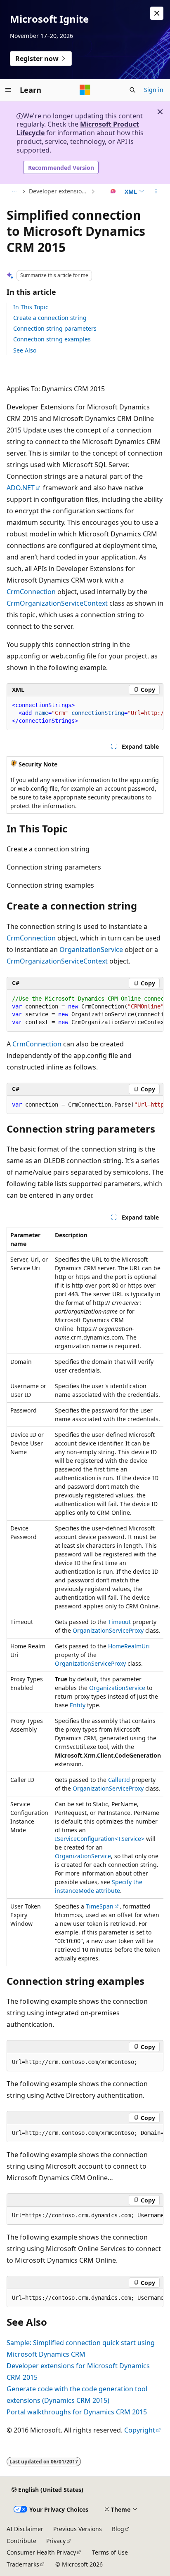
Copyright (140, 2430)
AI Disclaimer (25, 2529)
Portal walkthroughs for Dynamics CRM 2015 (77, 2412)
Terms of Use (110, 2552)
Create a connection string (50, 318)
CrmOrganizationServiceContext (57, 603)
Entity (78, 1705)
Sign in (154, 90)
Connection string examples (52, 339)
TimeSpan (100, 1906)
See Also (25, 350)
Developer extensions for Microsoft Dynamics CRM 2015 (59, 191)
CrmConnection (31, 592)
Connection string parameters (55, 328)
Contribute (21, 2541)
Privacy (56, 2541)
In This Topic (31, 307)
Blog (118, 2529)
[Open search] (132, 90)
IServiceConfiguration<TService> (100, 1839)
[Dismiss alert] (157, 13)
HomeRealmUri (129, 1646)
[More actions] (156, 192)
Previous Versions (78, 2529)
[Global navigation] (8, 90)
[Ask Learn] (113, 192)
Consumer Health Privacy (41, 2552)
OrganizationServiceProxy (108, 1630)
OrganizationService (91, 950)
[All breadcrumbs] (14, 192)
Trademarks (23, 2564)
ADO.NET (21, 488)
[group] (85, 713)
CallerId (119, 1780)
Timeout (119, 1622)
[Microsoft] (85, 90)
